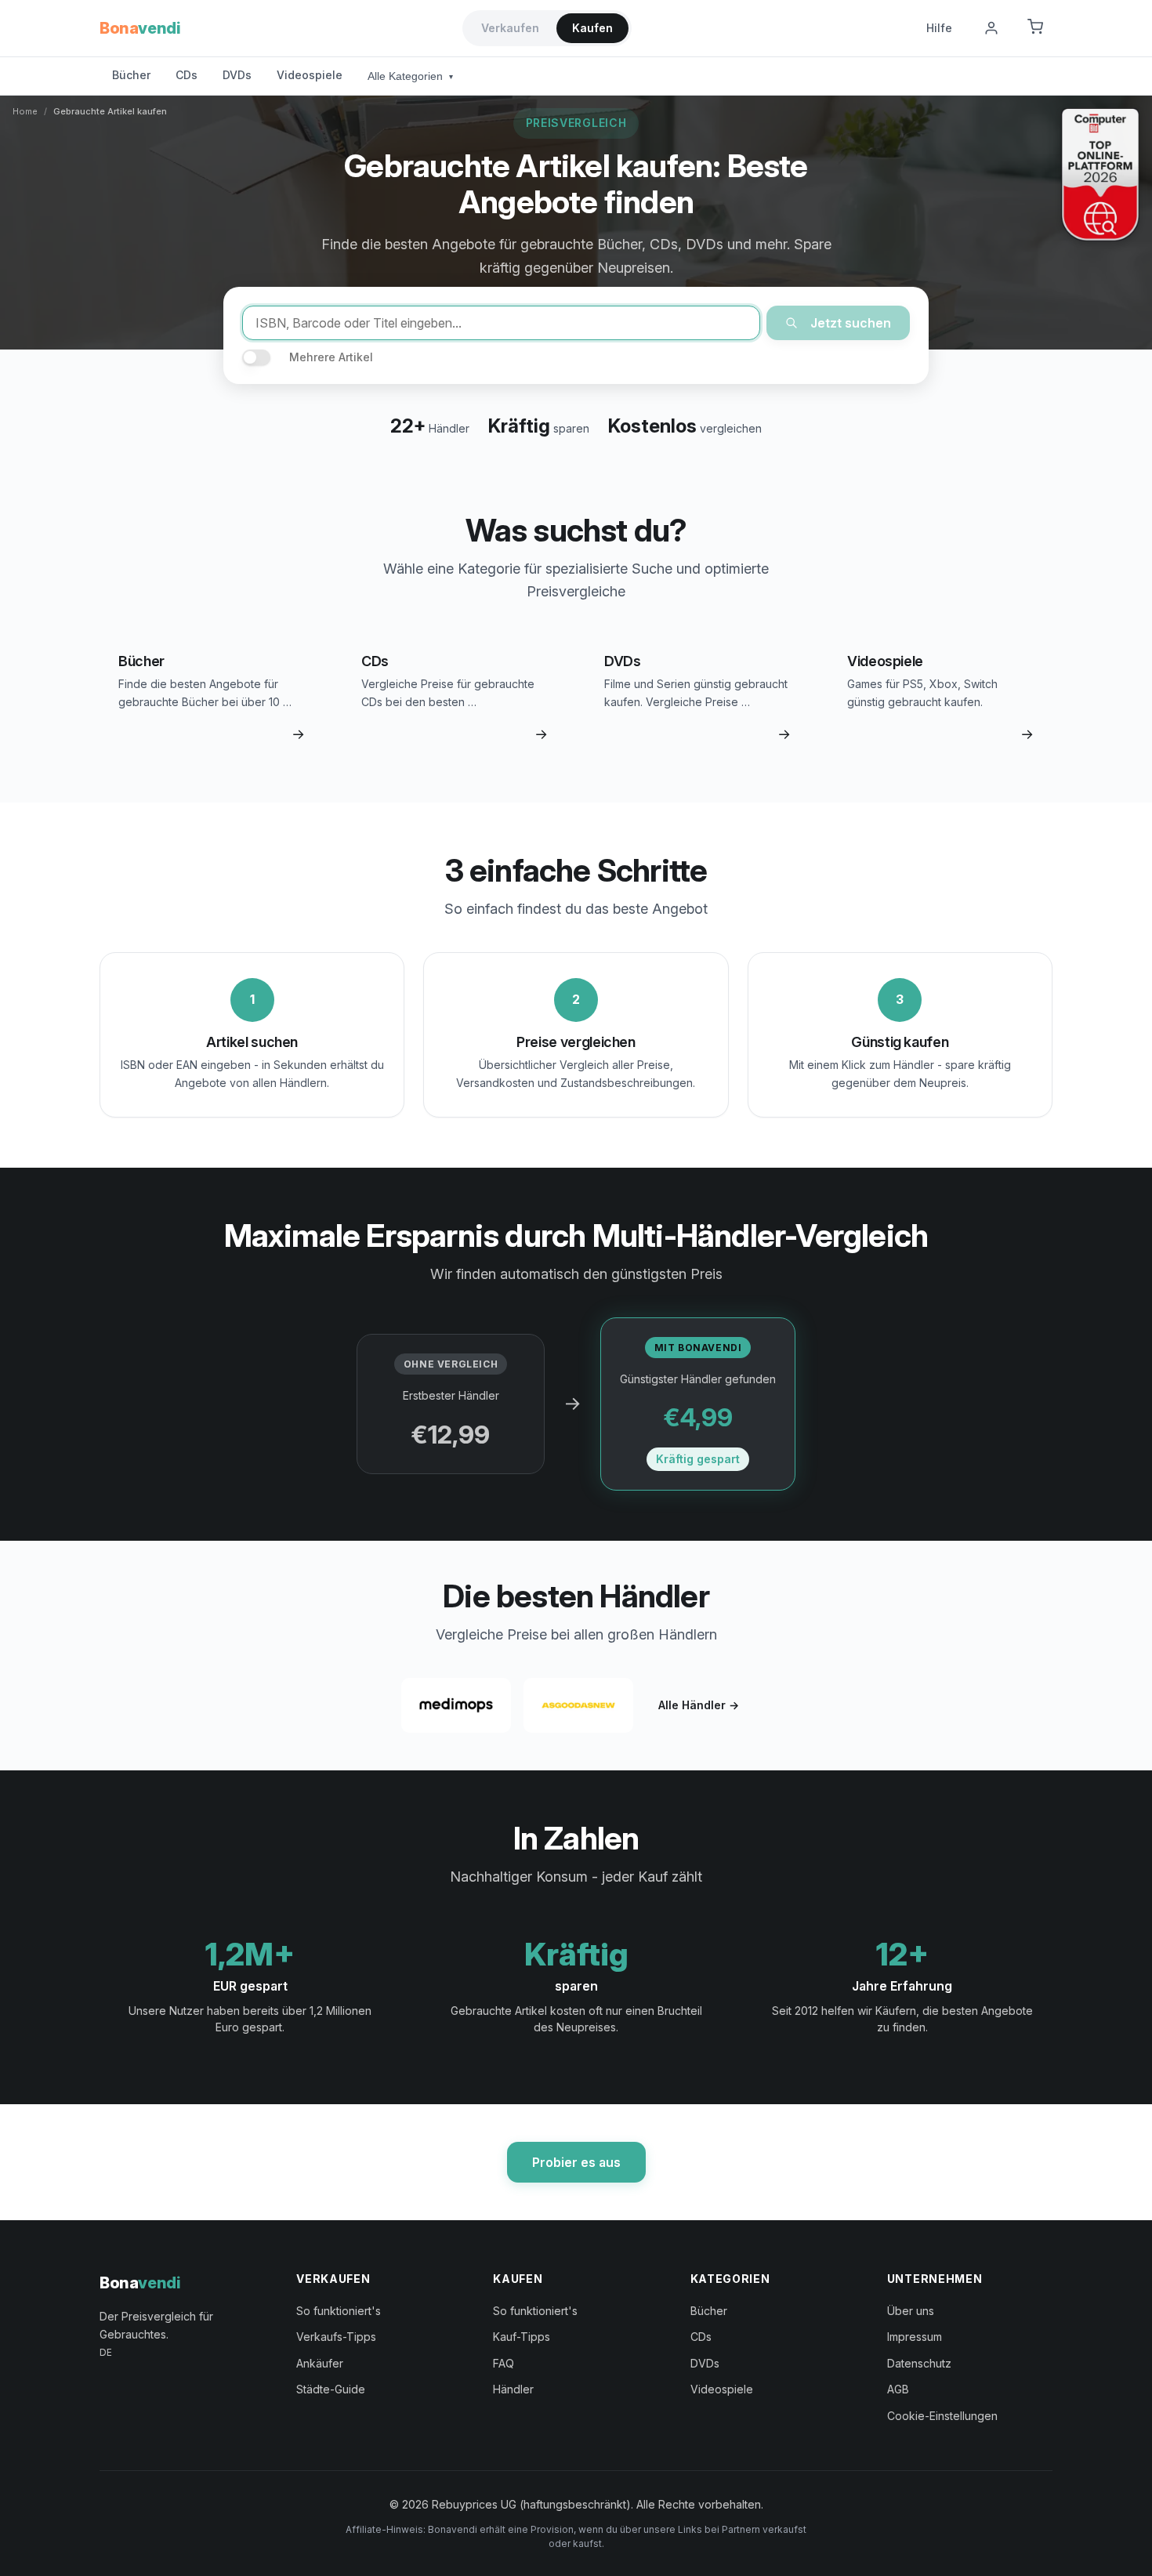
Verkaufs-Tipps (336, 2337)
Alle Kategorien (410, 76)
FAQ (504, 2363)
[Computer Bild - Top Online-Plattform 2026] (1100, 175)
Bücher (131, 75)
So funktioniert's (339, 2311)
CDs (187, 75)
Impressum (915, 2337)
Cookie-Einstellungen (942, 2416)
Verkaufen (510, 28)
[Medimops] (456, 1705)
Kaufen (592, 28)
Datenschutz (919, 2363)
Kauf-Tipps (522, 2337)
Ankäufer (320, 2363)
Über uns (911, 2311)
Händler (513, 2389)
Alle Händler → (699, 1705)
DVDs (237, 75)
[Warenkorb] (1035, 28)
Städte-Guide (331, 2389)
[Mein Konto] (991, 28)
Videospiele (310, 75)
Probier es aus (576, 2162)
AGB (898, 2389)
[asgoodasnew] (578, 1705)
